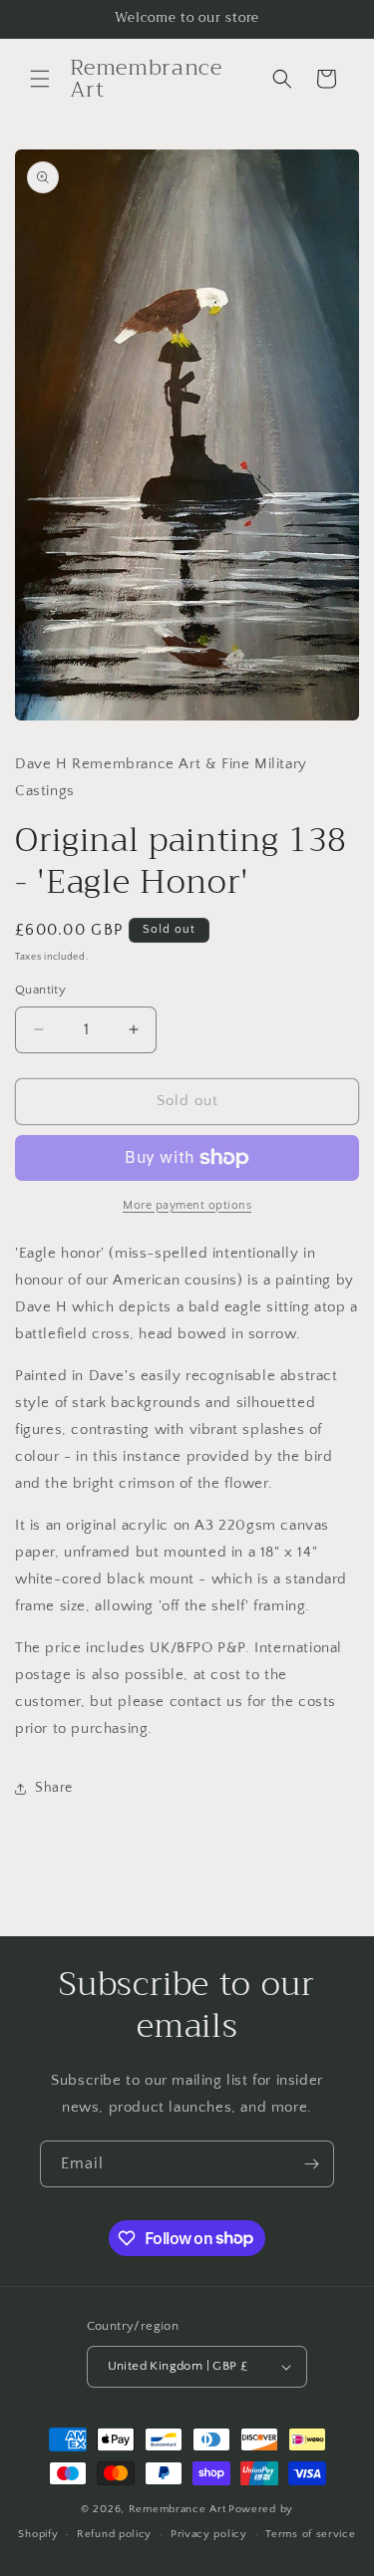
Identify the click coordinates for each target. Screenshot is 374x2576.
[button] (40, 79)
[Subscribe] (311, 2164)
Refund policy (114, 2534)
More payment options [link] (187, 1205)
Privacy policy (209, 2534)
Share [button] (54, 1788)
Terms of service (310, 2534)
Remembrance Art (178, 2509)
